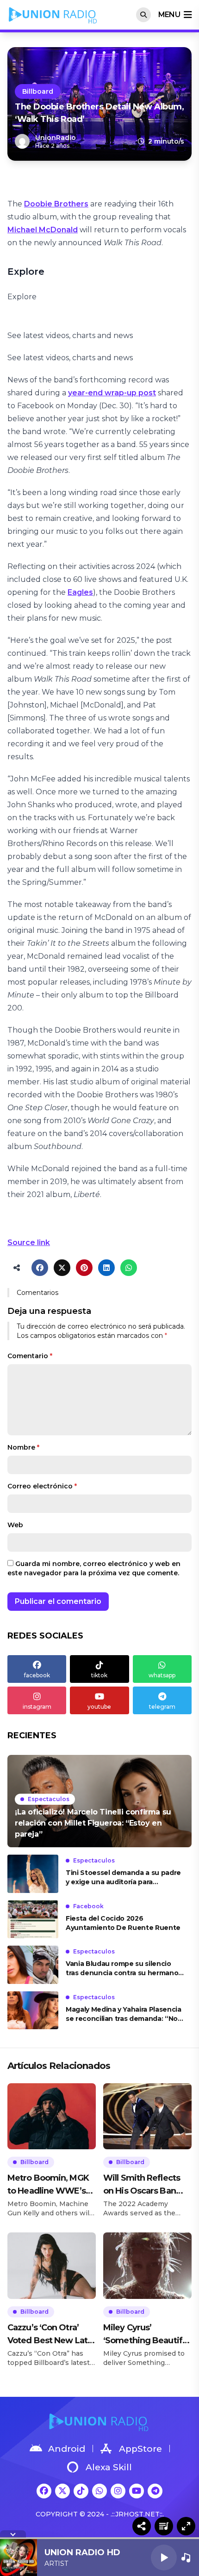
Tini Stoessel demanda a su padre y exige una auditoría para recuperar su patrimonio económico (123, 1878)
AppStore (140, 2449)
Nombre (23, 1447)
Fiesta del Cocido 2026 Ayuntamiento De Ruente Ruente (123, 1923)
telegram (162, 1707)
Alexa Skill (109, 2467)
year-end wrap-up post (112, 393)
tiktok (99, 1675)
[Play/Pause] (164, 2558)
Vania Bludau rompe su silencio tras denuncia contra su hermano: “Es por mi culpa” (123, 1968)
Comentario (30, 1356)
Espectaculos (49, 1799)
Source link (29, 1243)
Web (15, 1525)
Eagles (80, 592)
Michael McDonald (43, 230)
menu (169, 15)
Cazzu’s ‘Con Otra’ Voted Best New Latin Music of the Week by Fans (51, 2335)
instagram (37, 1707)
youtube (99, 1707)
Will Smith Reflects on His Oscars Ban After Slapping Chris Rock (143, 2185)
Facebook (88, 1906)
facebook (37, 1675)
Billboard (38, 91)
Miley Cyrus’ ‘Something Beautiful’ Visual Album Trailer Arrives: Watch (147, 2335)
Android (67, 2449)
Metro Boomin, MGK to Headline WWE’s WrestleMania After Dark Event (48, 2185)
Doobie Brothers (56, 204)
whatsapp (162, 1675)
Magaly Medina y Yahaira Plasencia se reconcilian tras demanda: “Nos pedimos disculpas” (123, 2014)
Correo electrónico (42, 1486)
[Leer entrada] (99, 1801)
